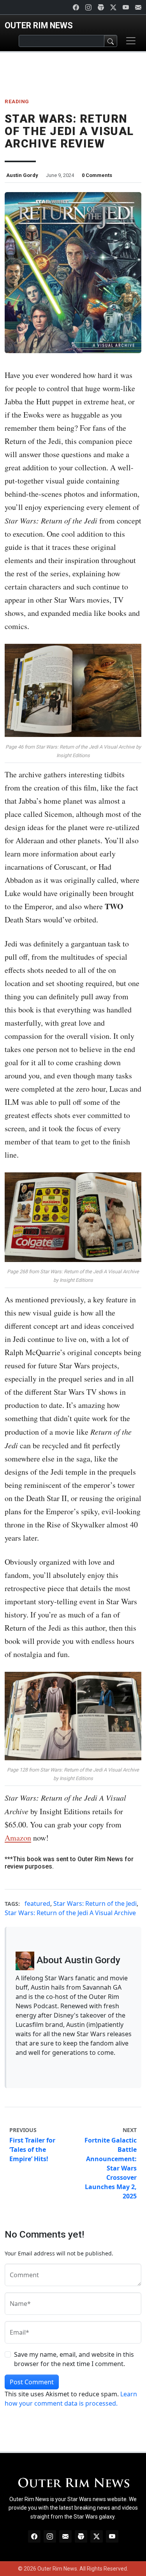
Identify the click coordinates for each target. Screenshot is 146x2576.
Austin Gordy (22, 175)
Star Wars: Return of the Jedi (95, 1903)
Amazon (18, 1838)
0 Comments (97, 175)
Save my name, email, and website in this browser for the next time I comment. (74, 2359)
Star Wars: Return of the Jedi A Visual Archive (70, 1913)
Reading (17, 101)
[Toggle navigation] (131, 41)
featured (37, 1903)
